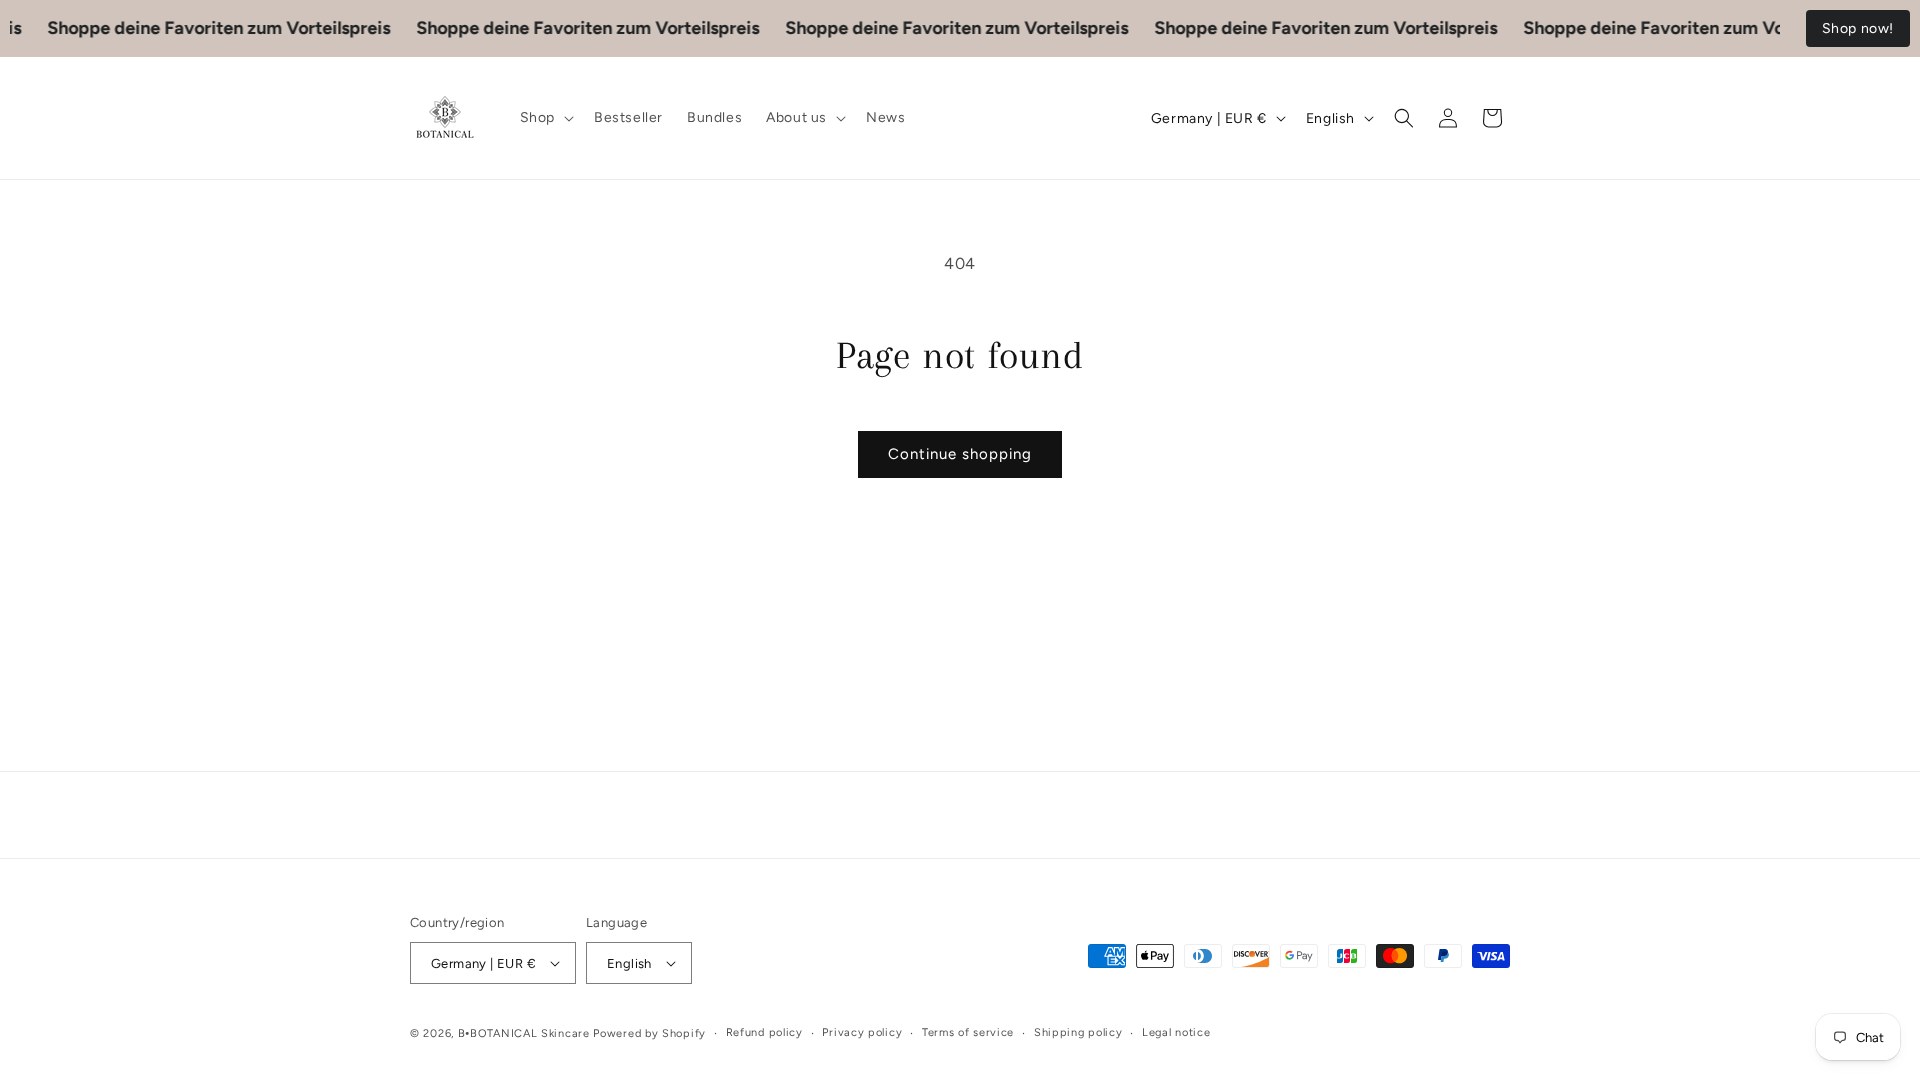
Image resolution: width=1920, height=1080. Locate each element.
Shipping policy (1078, 1032)
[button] (545, 118)
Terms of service (968, 1032)
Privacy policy (862, 1032)
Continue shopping (960, 454)
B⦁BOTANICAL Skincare (524, 1033)
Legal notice (1176, 1032)
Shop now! (1858, 28)
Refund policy (764, 1032)
